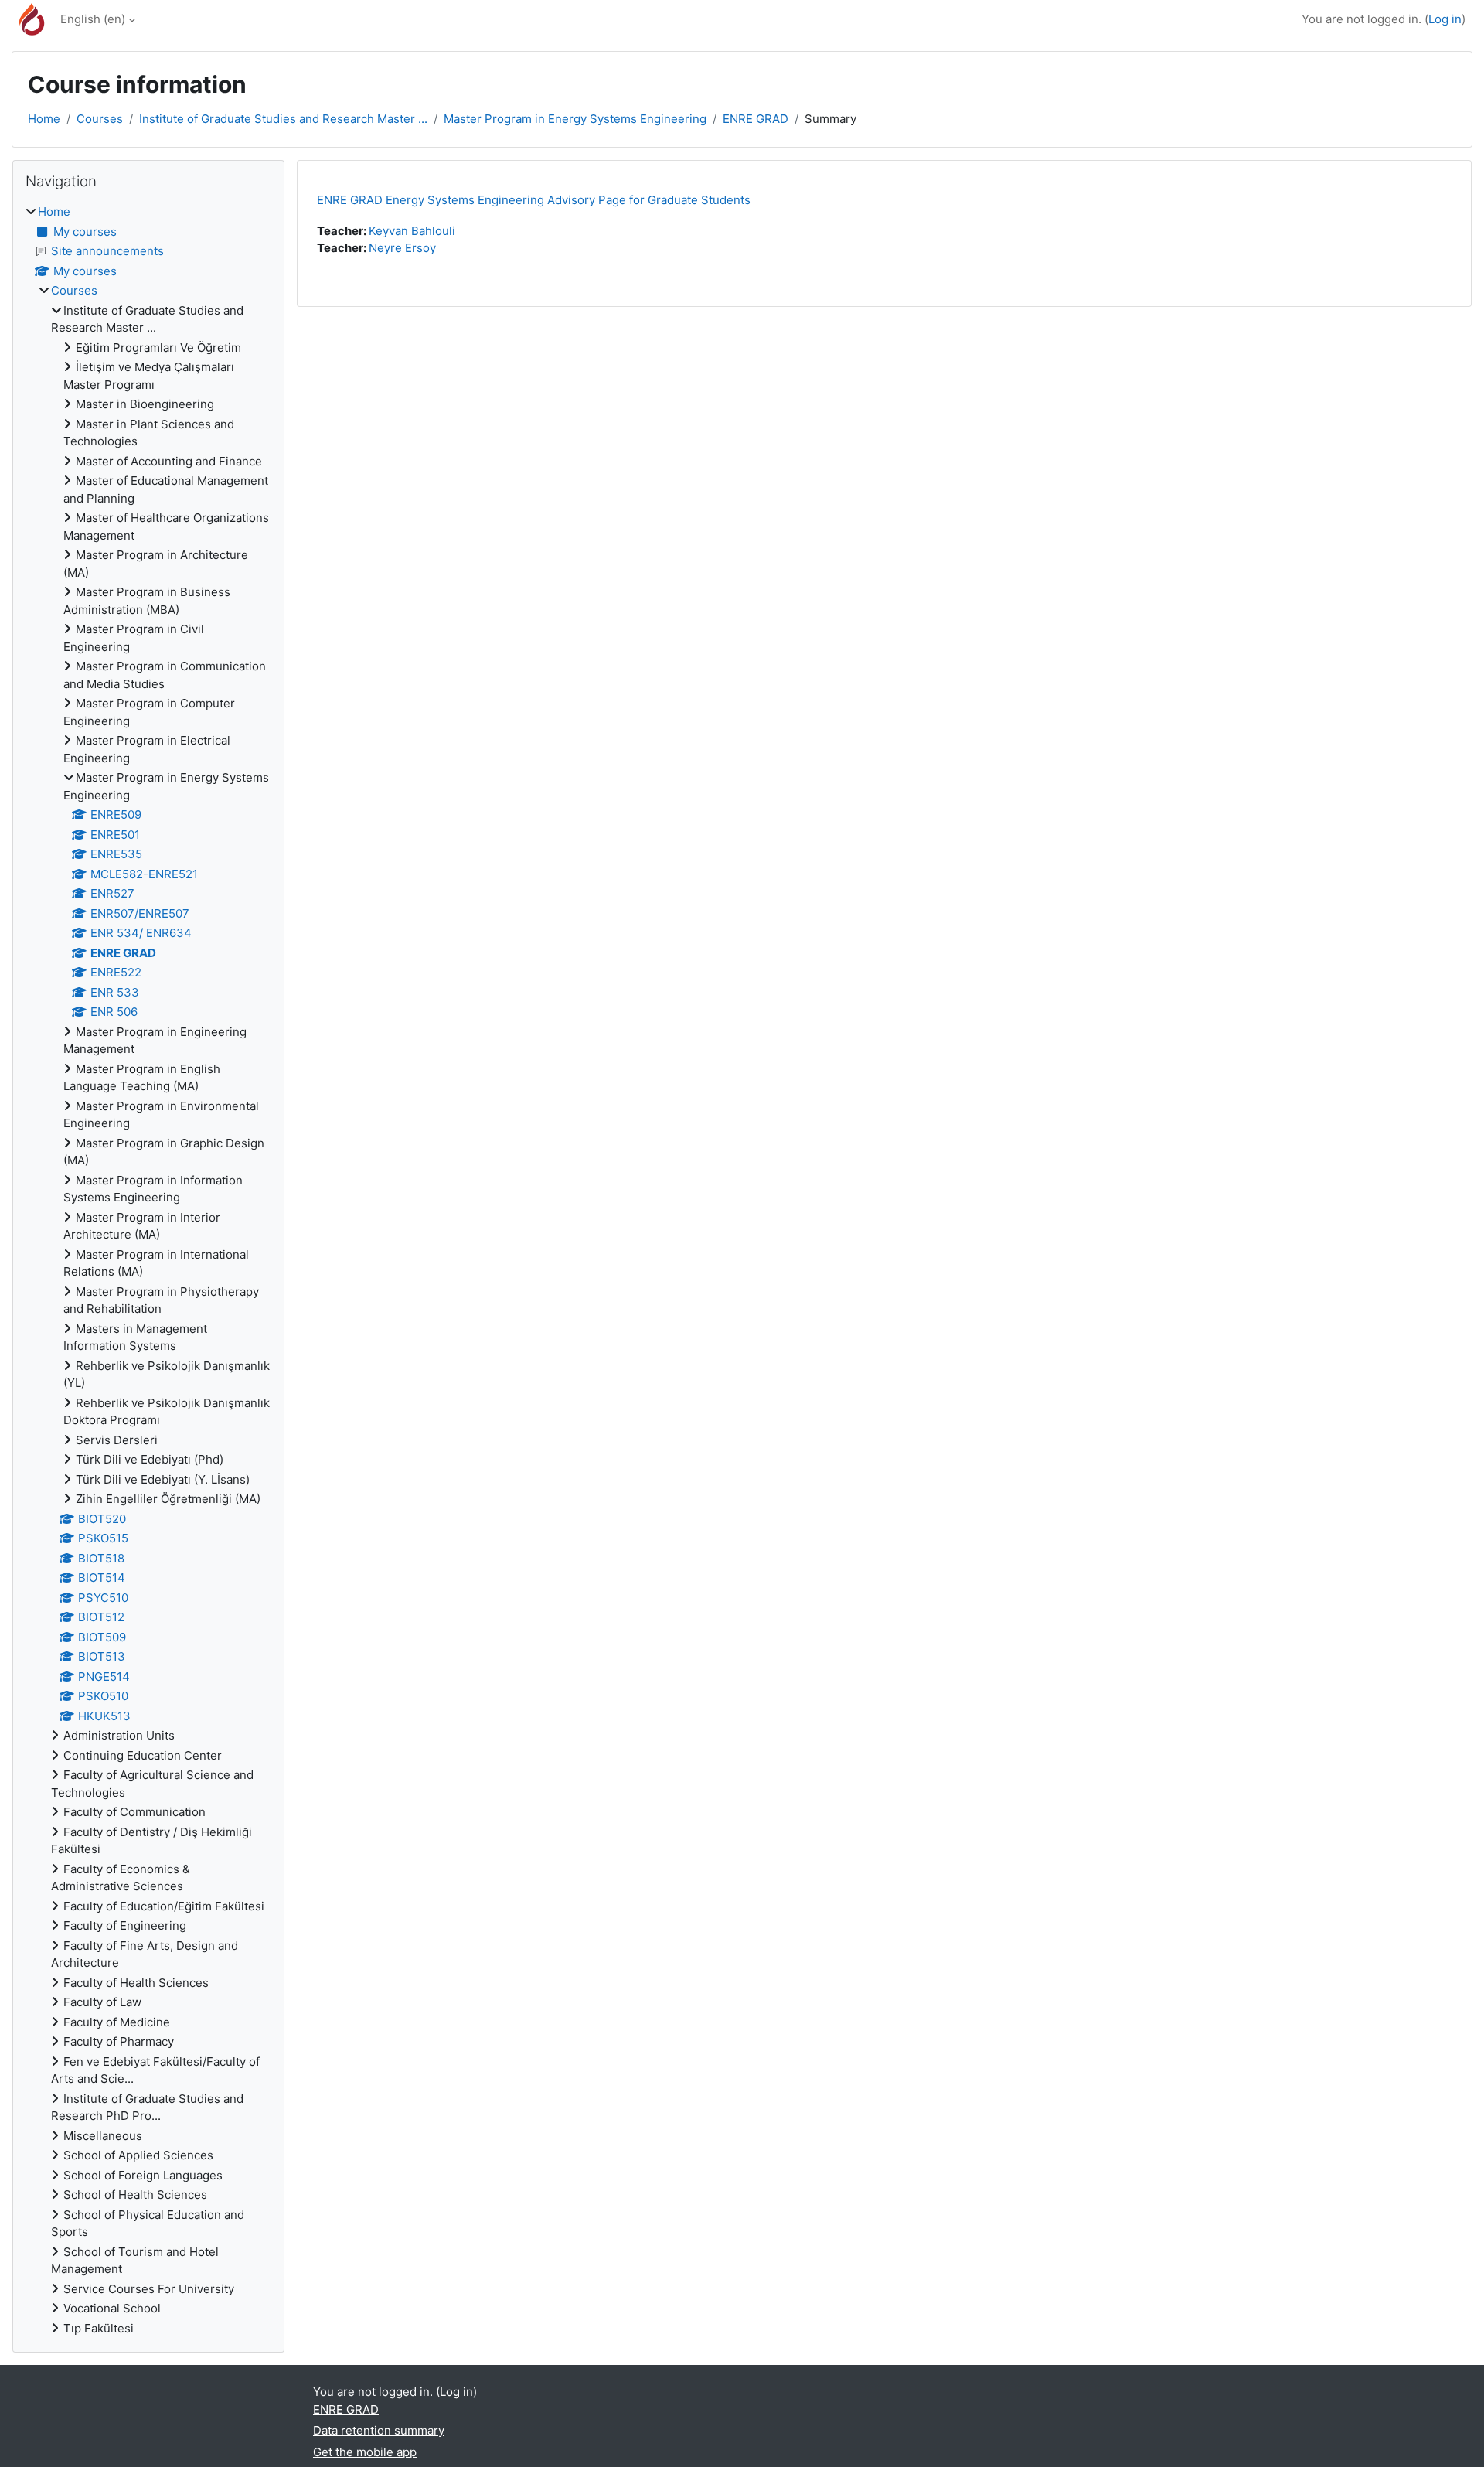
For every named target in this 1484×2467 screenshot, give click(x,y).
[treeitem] (148, 1270)
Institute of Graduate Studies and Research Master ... (283, 119)
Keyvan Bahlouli (412, 231)
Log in (1445, 19)
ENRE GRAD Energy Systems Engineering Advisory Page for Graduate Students (534, 200)
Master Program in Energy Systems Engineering (575, 119)
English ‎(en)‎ (93, 19)
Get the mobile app (365, 2452)
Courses (100, 119)
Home (44, 119)
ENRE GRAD (756, 119)
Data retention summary (379, 2430)
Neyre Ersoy (402, 248)
